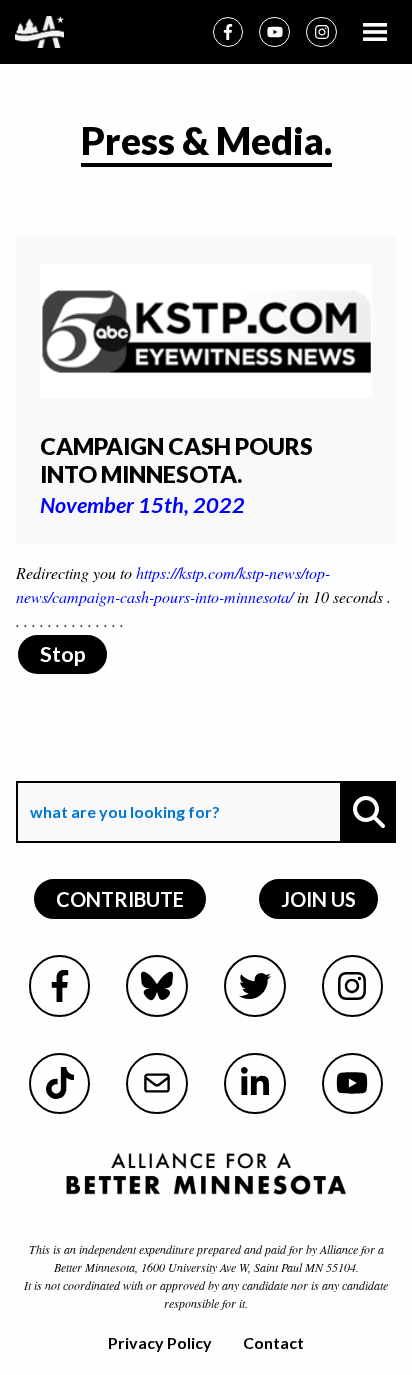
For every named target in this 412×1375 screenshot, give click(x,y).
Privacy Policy (160, 1342)
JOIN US (318, 899)
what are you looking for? (123, 766)
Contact (273, 1342)
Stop (63, 654)
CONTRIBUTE (120, 899)
